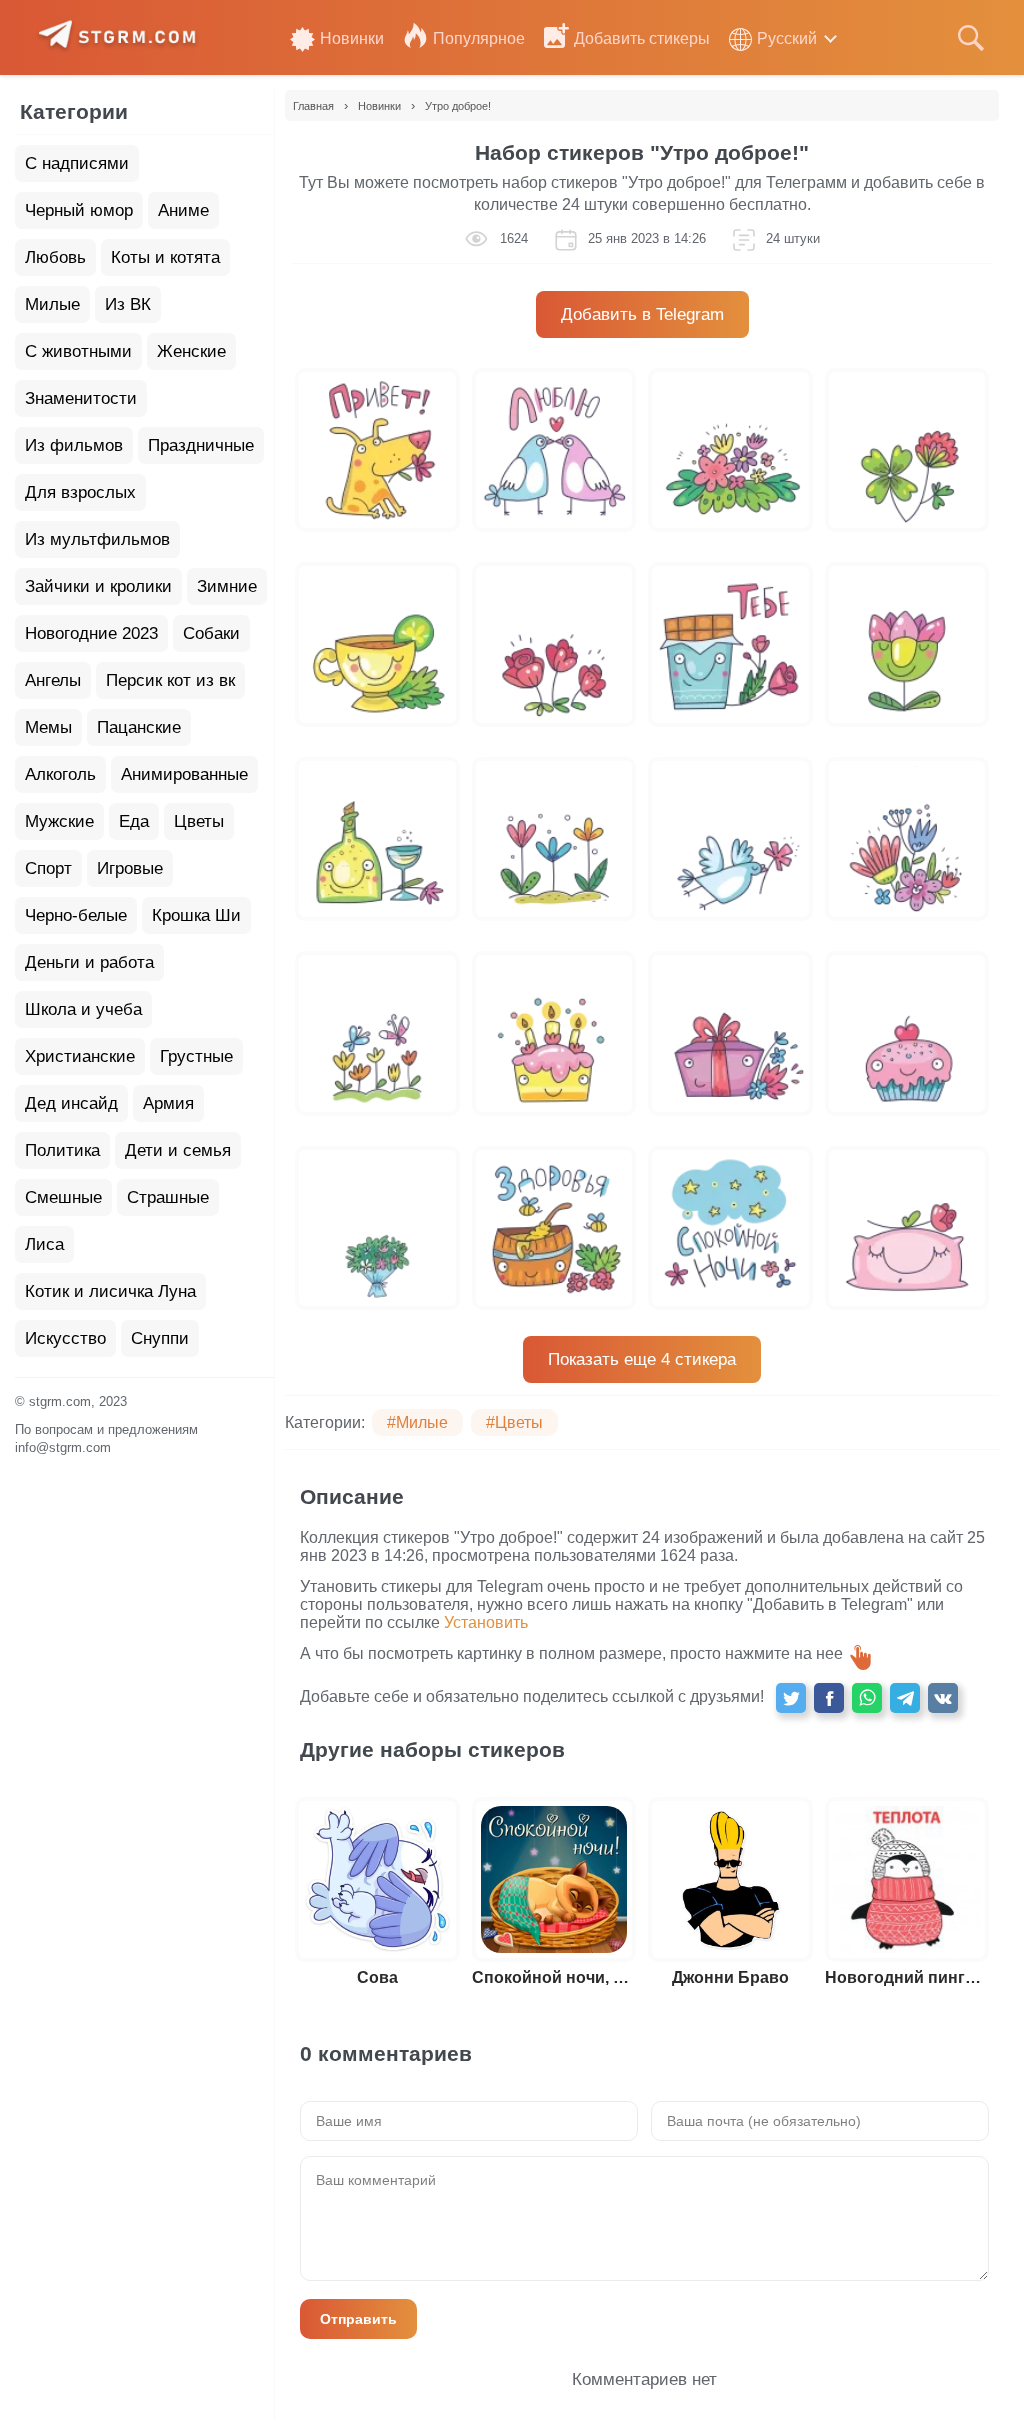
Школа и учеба (83, 1009)
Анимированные (184, 774)
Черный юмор (79, 210)
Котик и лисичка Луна (110, 1291)
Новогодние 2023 (91, 633)
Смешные (63, 1197)
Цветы (199, 821)
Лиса (44, 1244)
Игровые (130, 868)
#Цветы (514, 1422)
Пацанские (139, 727)
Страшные (168, 1197)
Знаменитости (81, 398)
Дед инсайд (71, 1103)
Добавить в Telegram (642, 314)
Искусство (65, 1338)
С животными (78, 351)
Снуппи (160, 1338)
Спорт (48, 868)
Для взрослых (80, 492)
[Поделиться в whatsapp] (867, 1698)
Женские (191, 351)
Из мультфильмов (97, 539)
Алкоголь (60, 774)
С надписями (77, 163)
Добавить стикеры (642, 38)
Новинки (352, 38)
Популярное (479, 38)
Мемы (48, 727)
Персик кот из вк (170, 680)
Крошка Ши (196, 915)
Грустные (196, 1056)
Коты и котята (165, 257)
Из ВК (128, 304)
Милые (52, 304)
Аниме (183, 210)
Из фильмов (74, 445)
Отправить (358, 2319)
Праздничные (201, 445)
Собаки (211, 633)
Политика (62, 1150)
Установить (486, 1622)
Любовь (55, 257)
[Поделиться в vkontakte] (943, 1698)
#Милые (417, 1422)
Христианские (80, 1056)
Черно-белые (76, 915)
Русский (787, 38)
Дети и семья (178, 1150)
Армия (168, 1103)
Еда (134, 821)
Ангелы (53, 680)
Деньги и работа (89, 962)
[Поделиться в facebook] (829, 1698)
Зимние (227, 586)
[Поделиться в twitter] (791, 1698)
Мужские (59, 821)
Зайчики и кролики (98, 586)
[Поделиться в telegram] (905, 1698)
